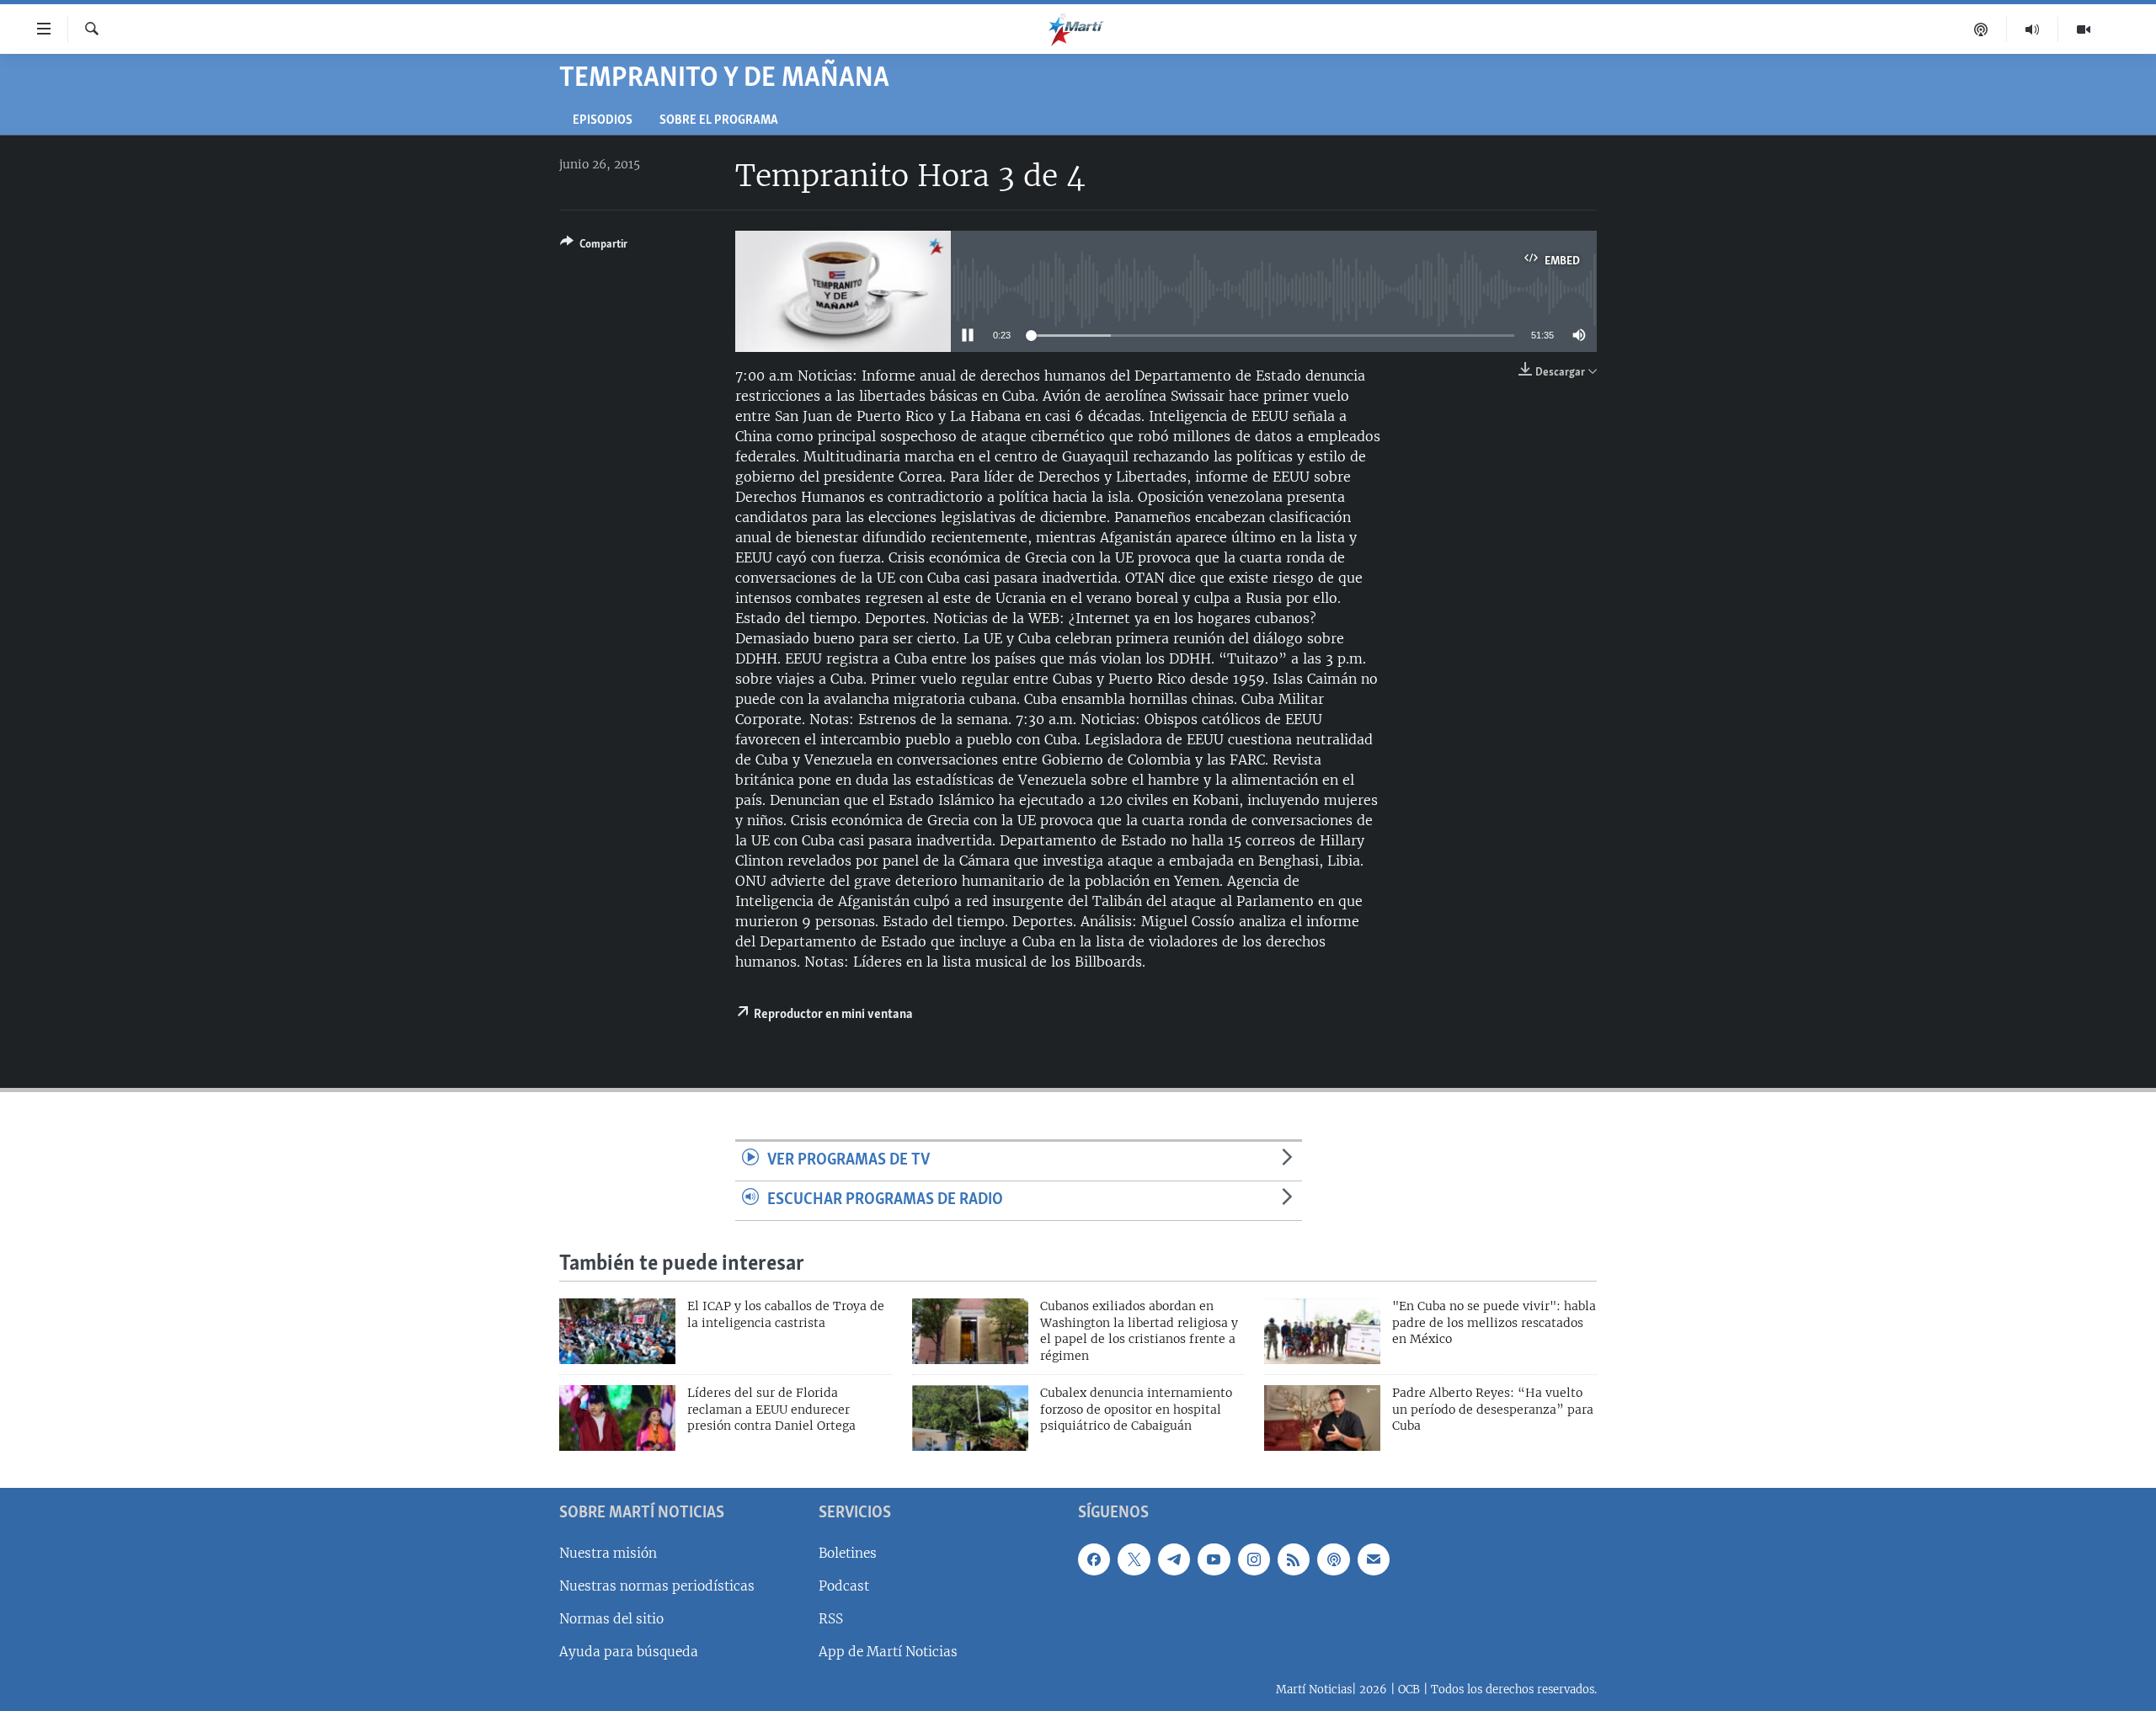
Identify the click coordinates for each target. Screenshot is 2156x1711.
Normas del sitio (611, 1619)
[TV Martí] (2084, 29)
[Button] (594, 247)
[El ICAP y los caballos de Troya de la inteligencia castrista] (617, 1331)
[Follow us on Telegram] (1174, 1559)
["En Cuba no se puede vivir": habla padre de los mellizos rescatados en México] (1322, 1331)
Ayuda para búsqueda (629, 1652)
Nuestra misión (608, 1553)
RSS (831, 1619)
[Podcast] (1981, 29)
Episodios (603, 121)
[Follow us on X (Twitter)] (1134, 1559)
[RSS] (1294, 1559)
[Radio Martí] (2033, 29)
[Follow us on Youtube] (1214, 1559)
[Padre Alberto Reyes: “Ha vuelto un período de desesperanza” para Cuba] (1322, 1418)
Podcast (844, 1586)
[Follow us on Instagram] (1254, 1559)
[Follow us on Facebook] (1094, 1559)
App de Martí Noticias (888, 1652)
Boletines (848, 1553)
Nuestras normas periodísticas (657, 1586)
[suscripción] (1374, 1559)
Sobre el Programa (719, 121)
